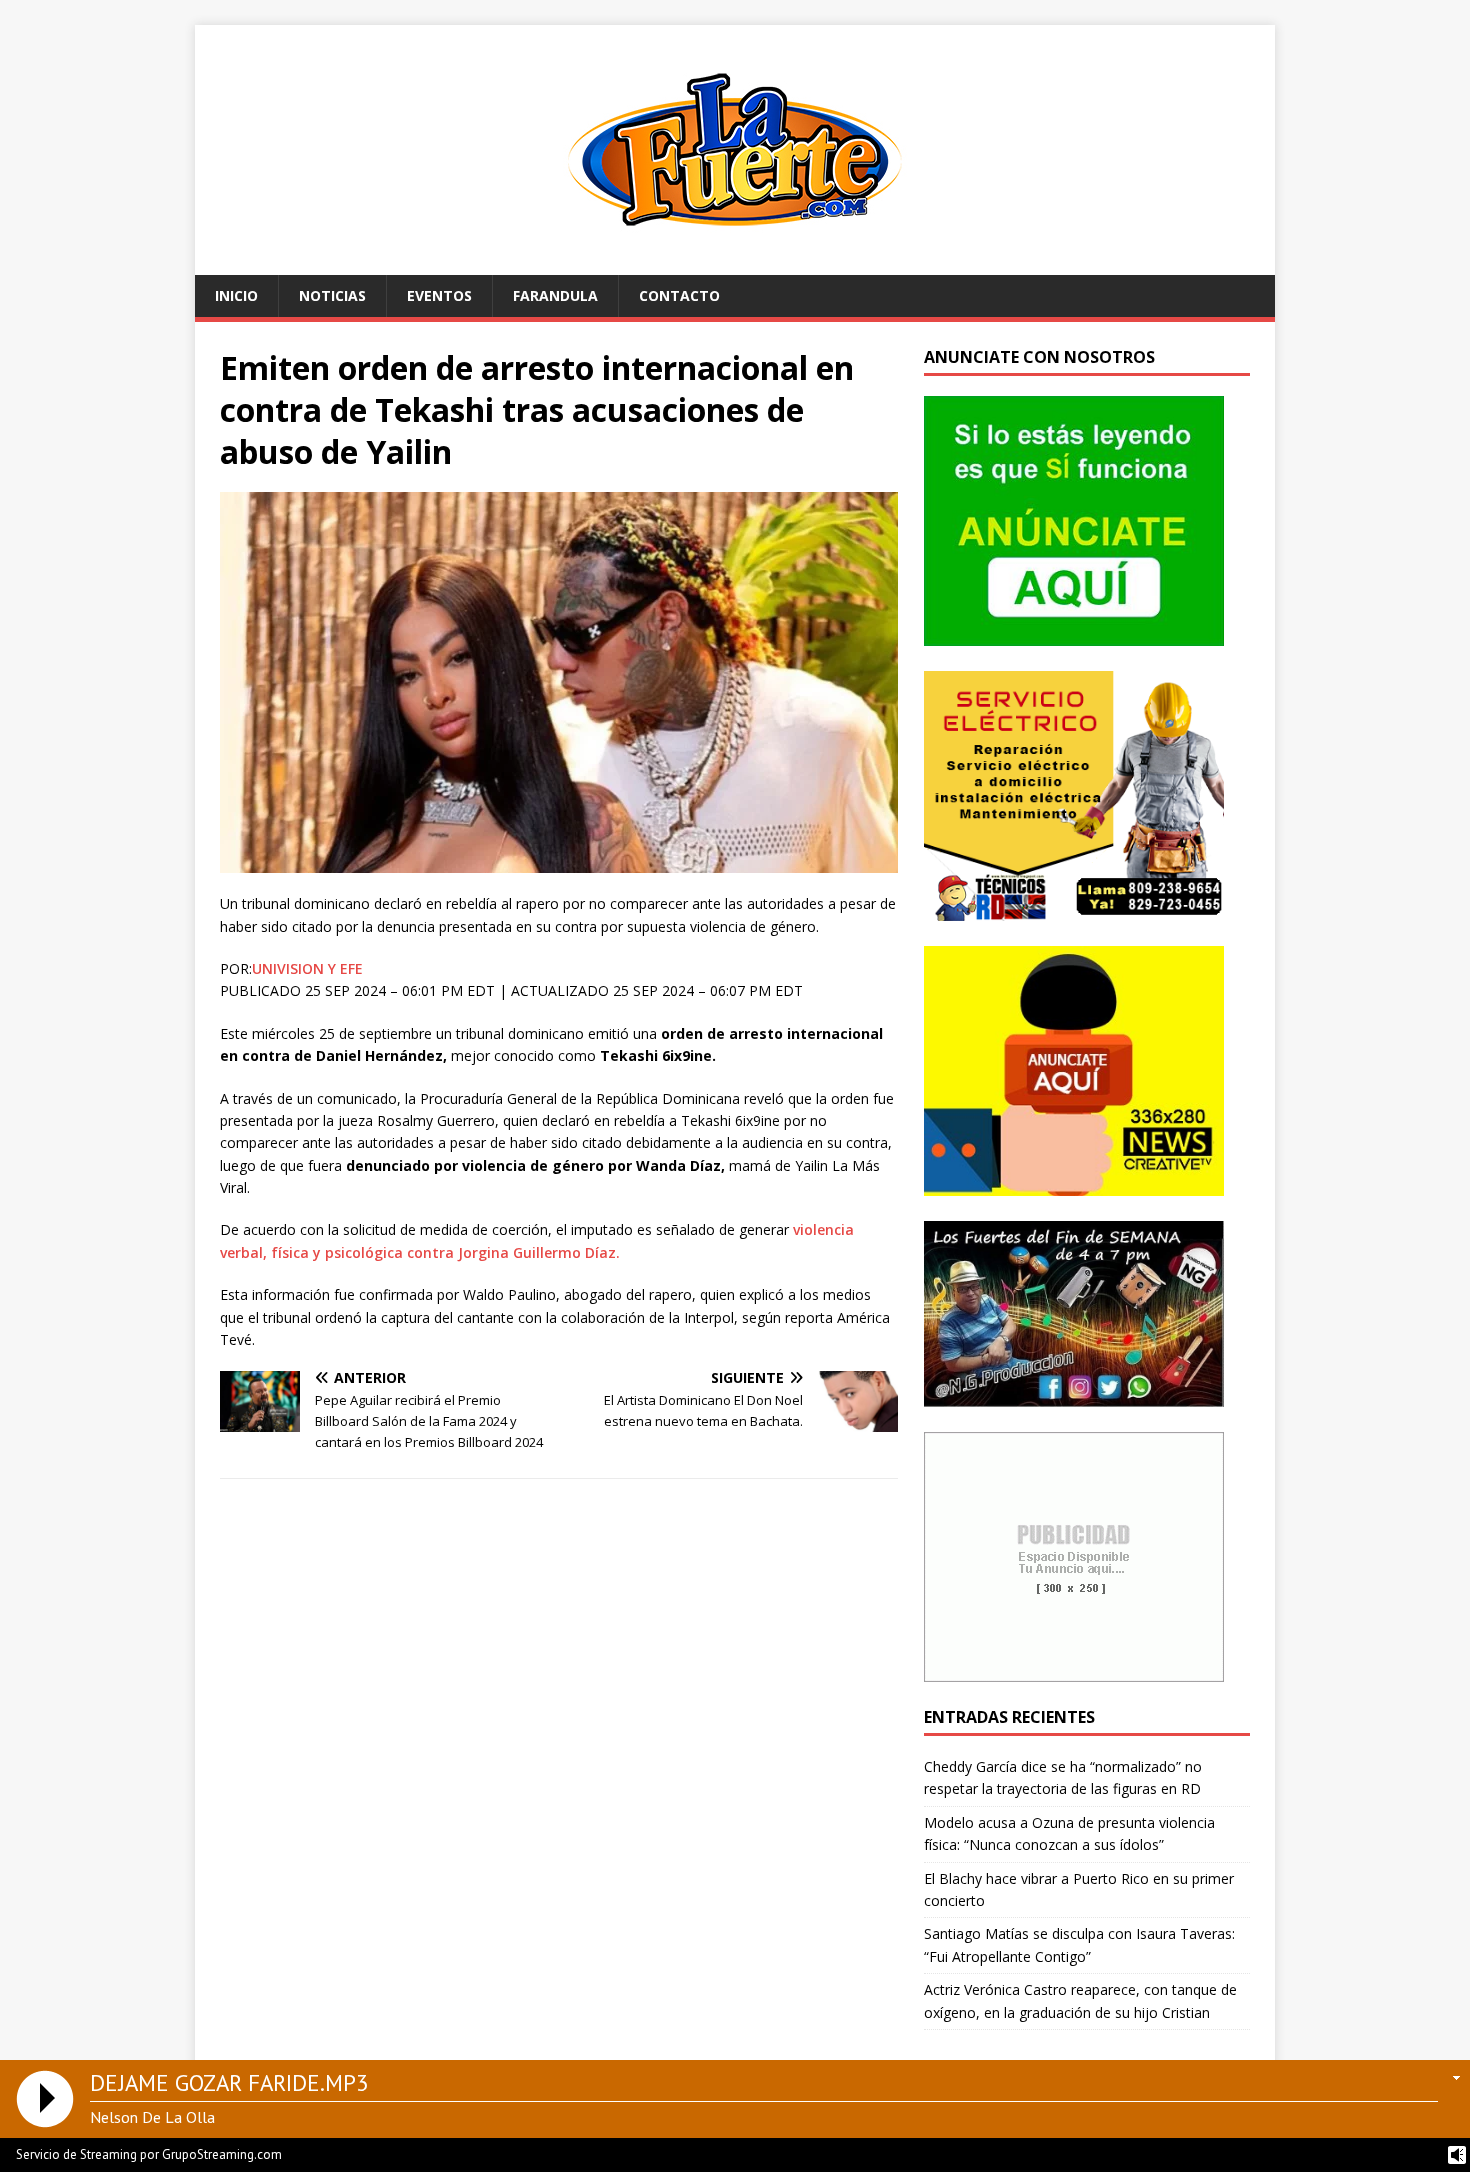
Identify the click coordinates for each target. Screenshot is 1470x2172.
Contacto (679, 295)
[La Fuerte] (735, 263)
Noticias (332, 295)
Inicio (236, 295)
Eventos (439, 295)
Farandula (555, 295)
